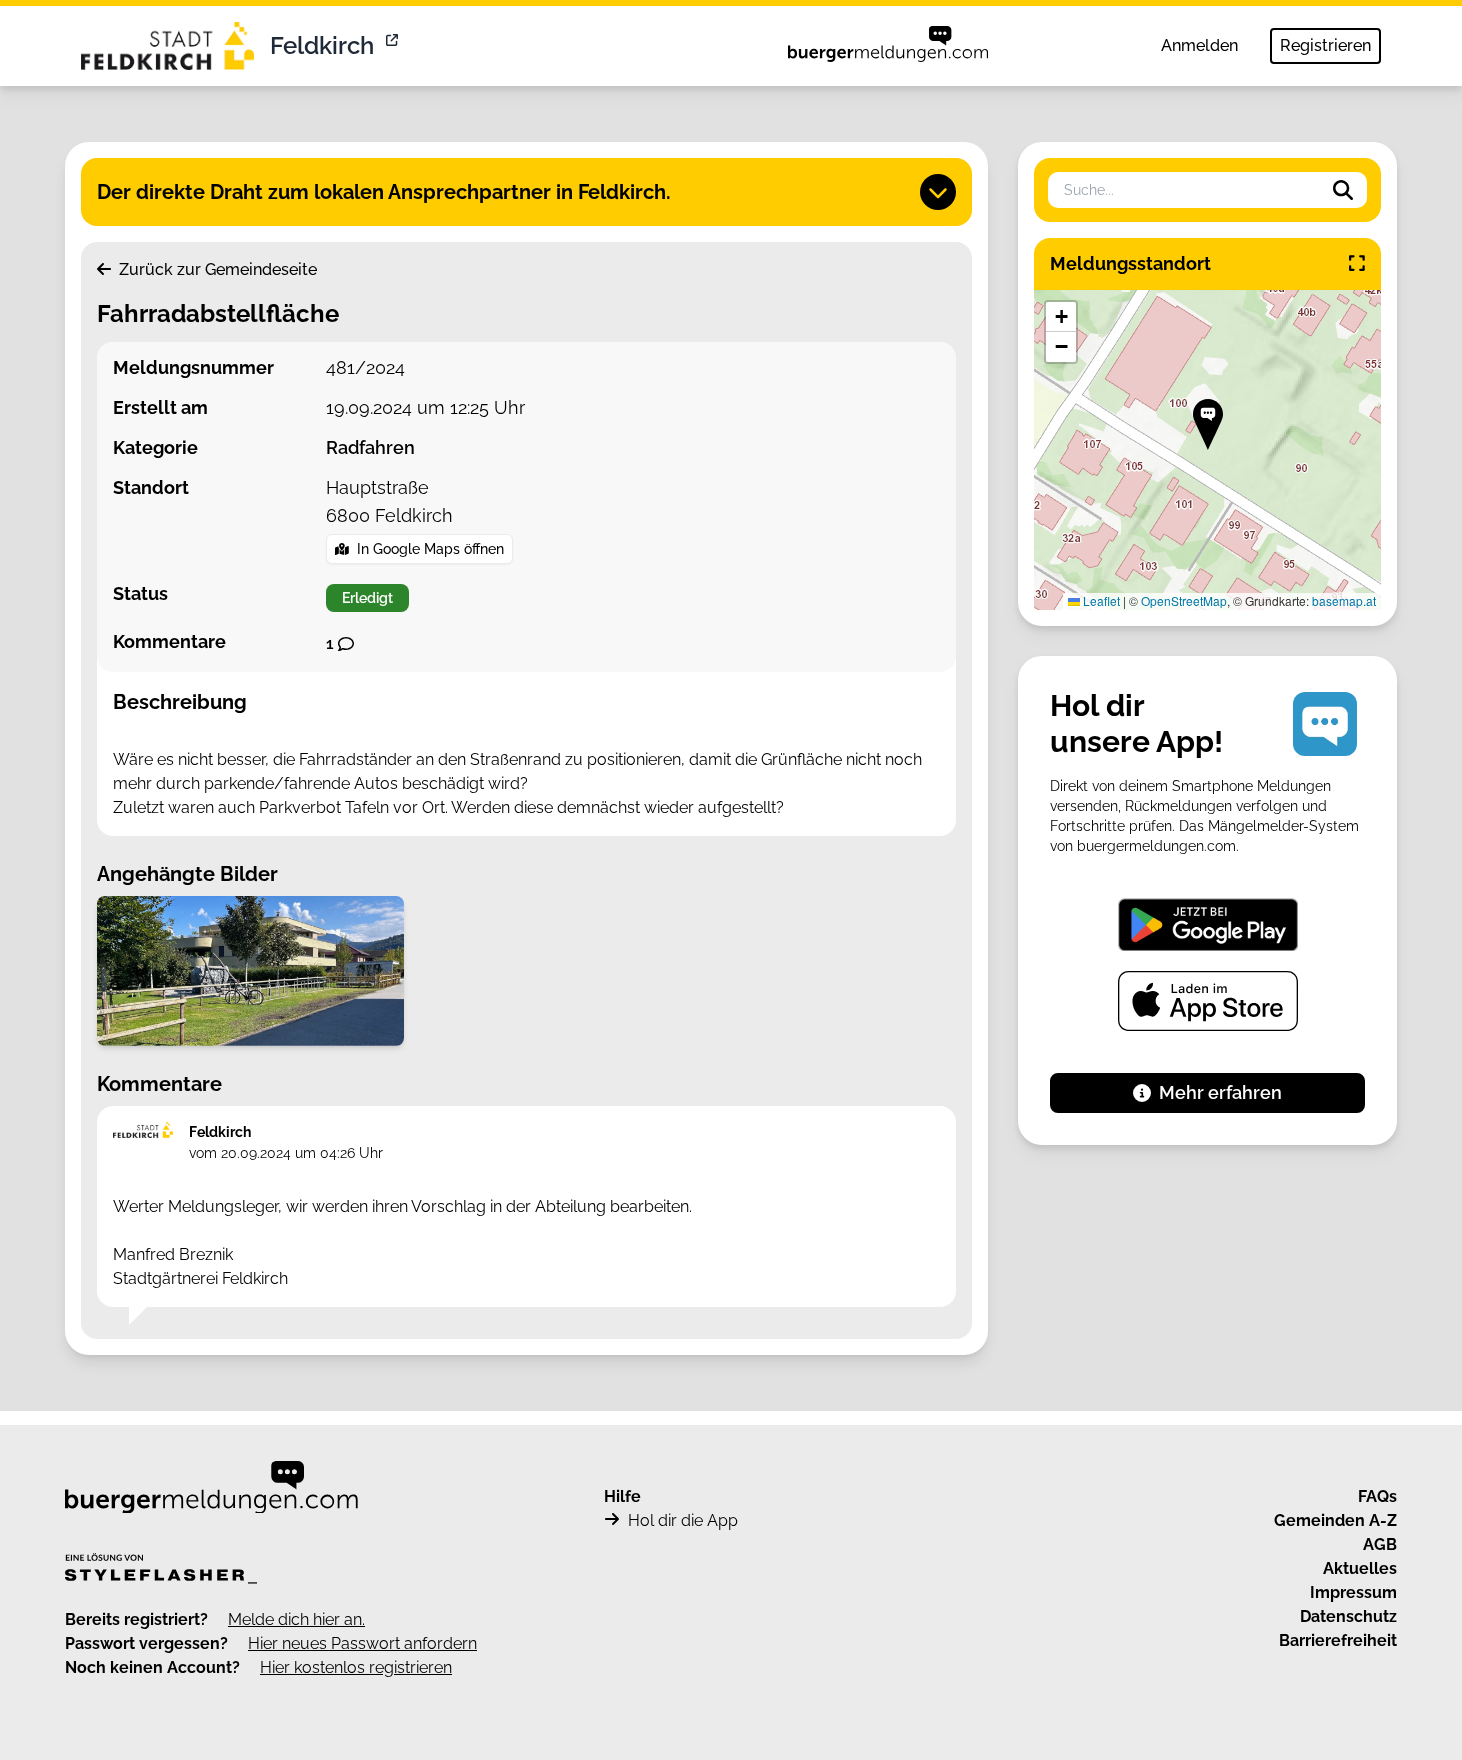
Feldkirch (322, 45)
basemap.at (1344, 600)
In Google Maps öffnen (430, 549)
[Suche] (1343, 190)
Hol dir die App (683, 1520)
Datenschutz (1348, 1616)
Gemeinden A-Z (1335, 1520)
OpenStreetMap (1184, 600)
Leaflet (1100, 600)
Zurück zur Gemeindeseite (216, 269)
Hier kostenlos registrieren (356, 1667)
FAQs (1377, 1496)
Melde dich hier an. (296, 1619)
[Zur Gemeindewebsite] (394, 46)
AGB (1380, 1544)
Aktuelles (1360, 1568)
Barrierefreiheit (1338, 1640)
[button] (1208, 424)
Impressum (1353, 1592)
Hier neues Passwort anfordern (362, 1643)
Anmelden (1199, 45)
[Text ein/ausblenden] (938, 192)
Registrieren (1325, 45)
